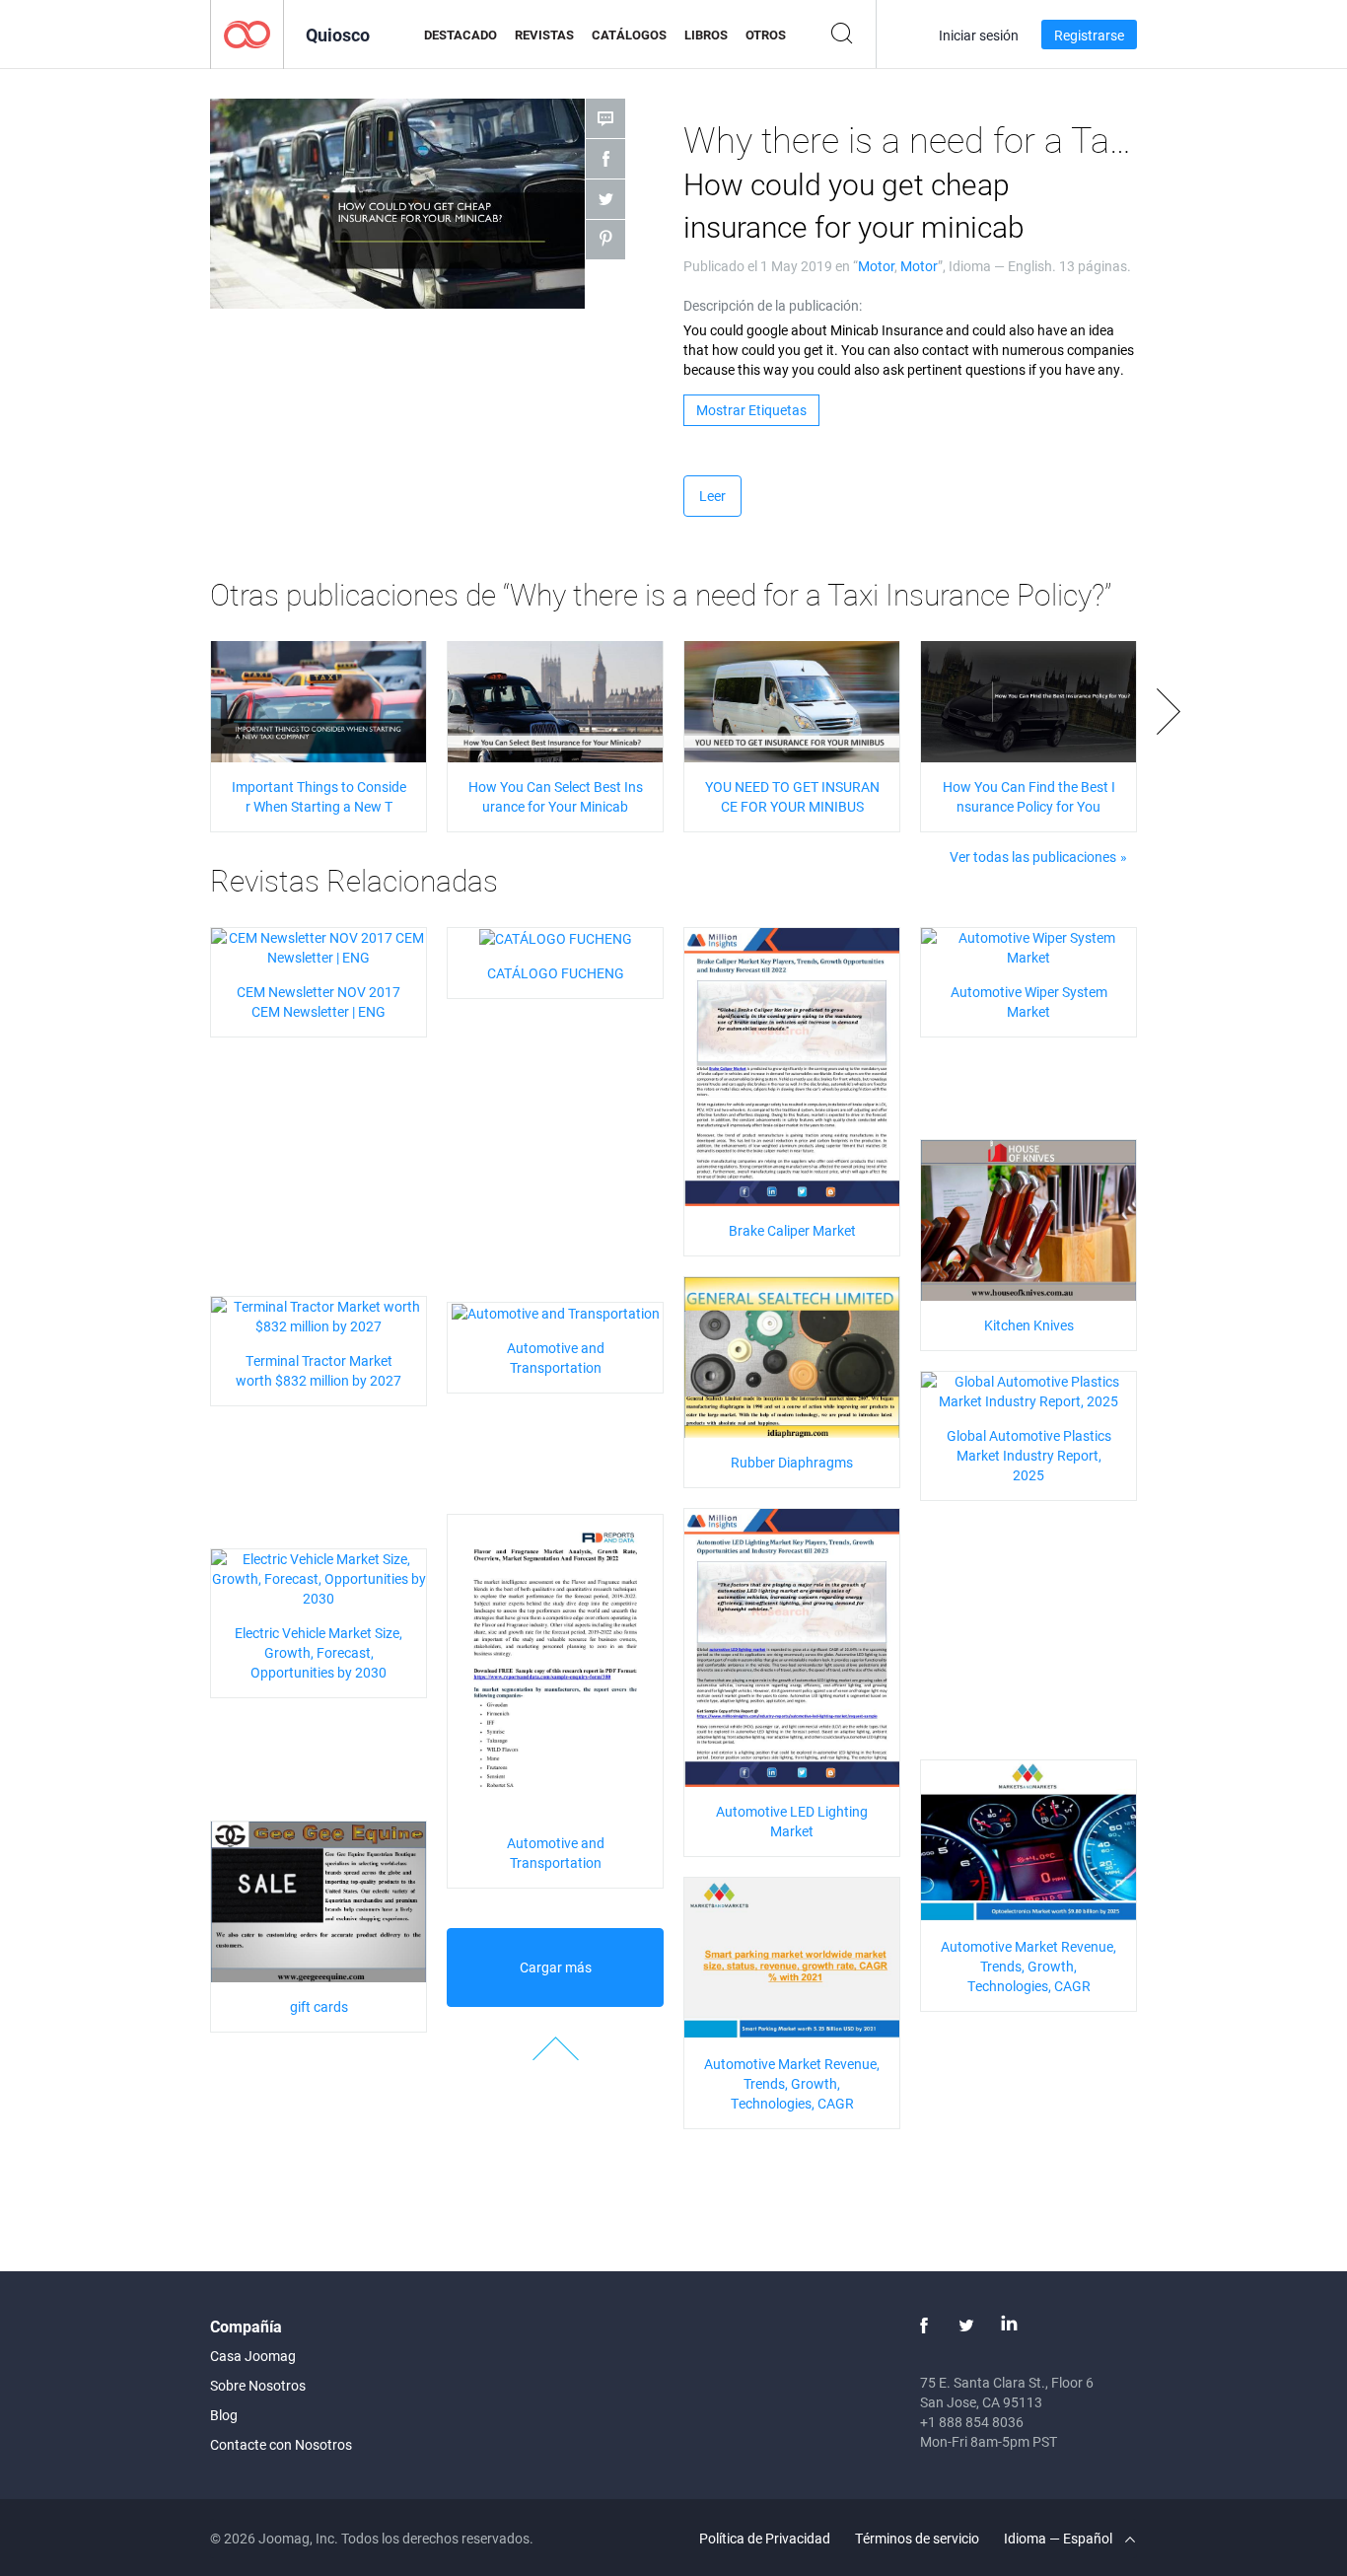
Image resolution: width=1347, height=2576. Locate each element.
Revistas (544, 35)
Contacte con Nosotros (281, 2444)
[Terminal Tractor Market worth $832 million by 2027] (319, 1314)
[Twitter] (966, 2326)
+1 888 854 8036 (972, 2422)
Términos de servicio (917, 2538)
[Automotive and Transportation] (556, 1312)
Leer (712, 496)
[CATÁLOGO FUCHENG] (556, 937)
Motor (876, 266)
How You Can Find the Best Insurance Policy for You (1029, 796)
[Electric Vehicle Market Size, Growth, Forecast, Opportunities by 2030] (319, 1576)
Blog (224, 2415)
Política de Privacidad (765, 2538)
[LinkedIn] (1009, 2326)
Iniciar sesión (979, 35)
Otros (766, 35)
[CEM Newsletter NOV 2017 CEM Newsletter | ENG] (319, 945)
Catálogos (629, 35)
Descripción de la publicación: (773, 305)
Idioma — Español (1060, 2538)
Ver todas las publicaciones (1033, 857)
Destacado (461, 35)
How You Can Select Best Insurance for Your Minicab (556, 796)
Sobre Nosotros (258, 2385)
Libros (706, 35)
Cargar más (556, 1967)
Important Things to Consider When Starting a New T (319, 796)
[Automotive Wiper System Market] (1028, 945)
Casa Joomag (253, 2356)
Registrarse (1089, 35)
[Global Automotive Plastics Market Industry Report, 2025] (1028, 1389)
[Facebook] (924, 2326)
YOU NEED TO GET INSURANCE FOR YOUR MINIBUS (792, 796)
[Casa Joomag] (247, 33)
